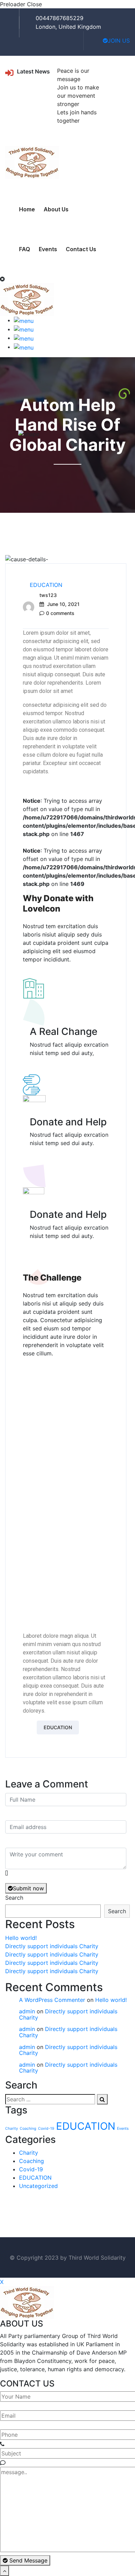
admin (27, 2011)
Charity (12, 2129)
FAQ (25, 249)
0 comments (60, 613)
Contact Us (81, 249)
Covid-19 (46, 2129)
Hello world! (21, 1938)
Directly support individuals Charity (52, 1946)
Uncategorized (38, 2186)
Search (14, 1898)
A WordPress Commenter (52, 2000)
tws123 (48, 595)
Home (27, 209)
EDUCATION (46, 585)
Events (48, 249)
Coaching (28, 2129)
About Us (56, 209)
